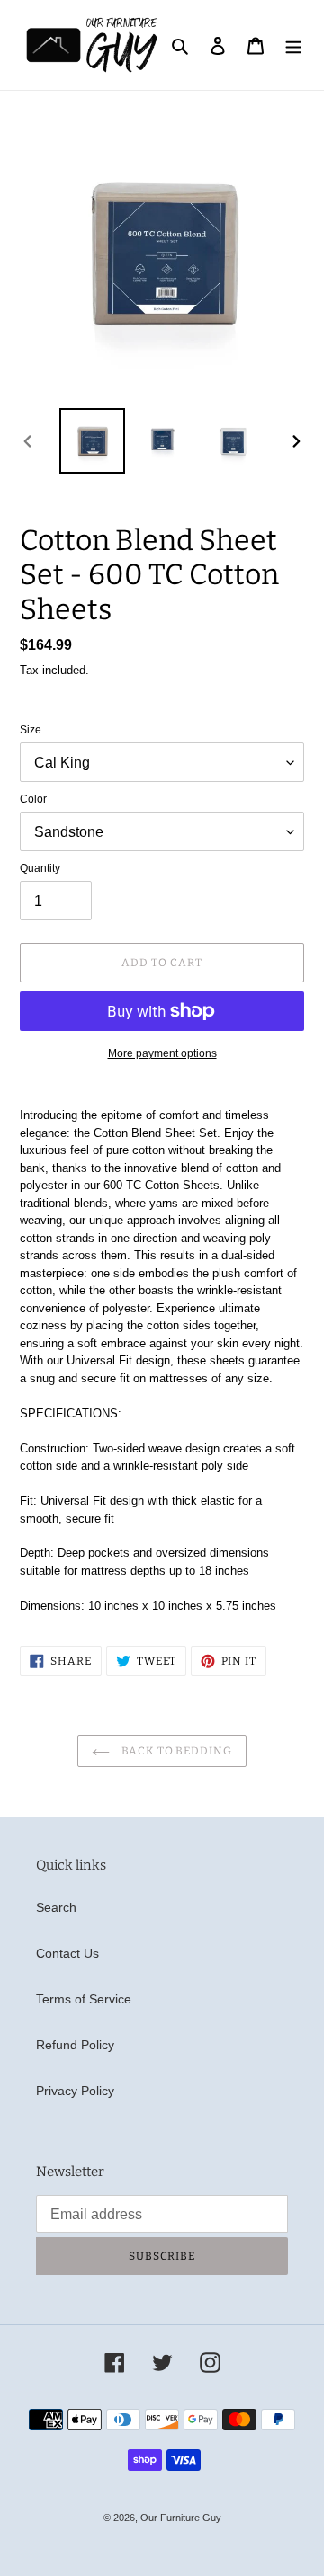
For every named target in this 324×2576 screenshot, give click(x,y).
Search (56, 1907)
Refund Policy (75, 2045)
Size (31, 730)
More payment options (162, 1053)
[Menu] (293, 44)
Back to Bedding (175, 1751)
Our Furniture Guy (181, 2518)
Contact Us (67, 1953)
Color (33, 799)
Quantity (40, 868)
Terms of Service (84, 1999)
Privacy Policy (75, 2091)
